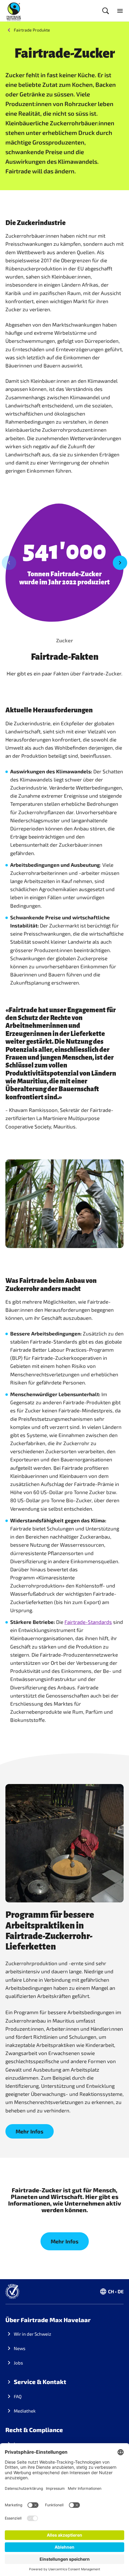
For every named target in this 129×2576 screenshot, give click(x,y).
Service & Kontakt (40, 2382)
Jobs (18, 2363)
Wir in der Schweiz (33, 2334)
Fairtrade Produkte (32, 30)
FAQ (18, 2396)
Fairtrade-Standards (88, 1622)
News (20, 2348)
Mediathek (25, 2411)
